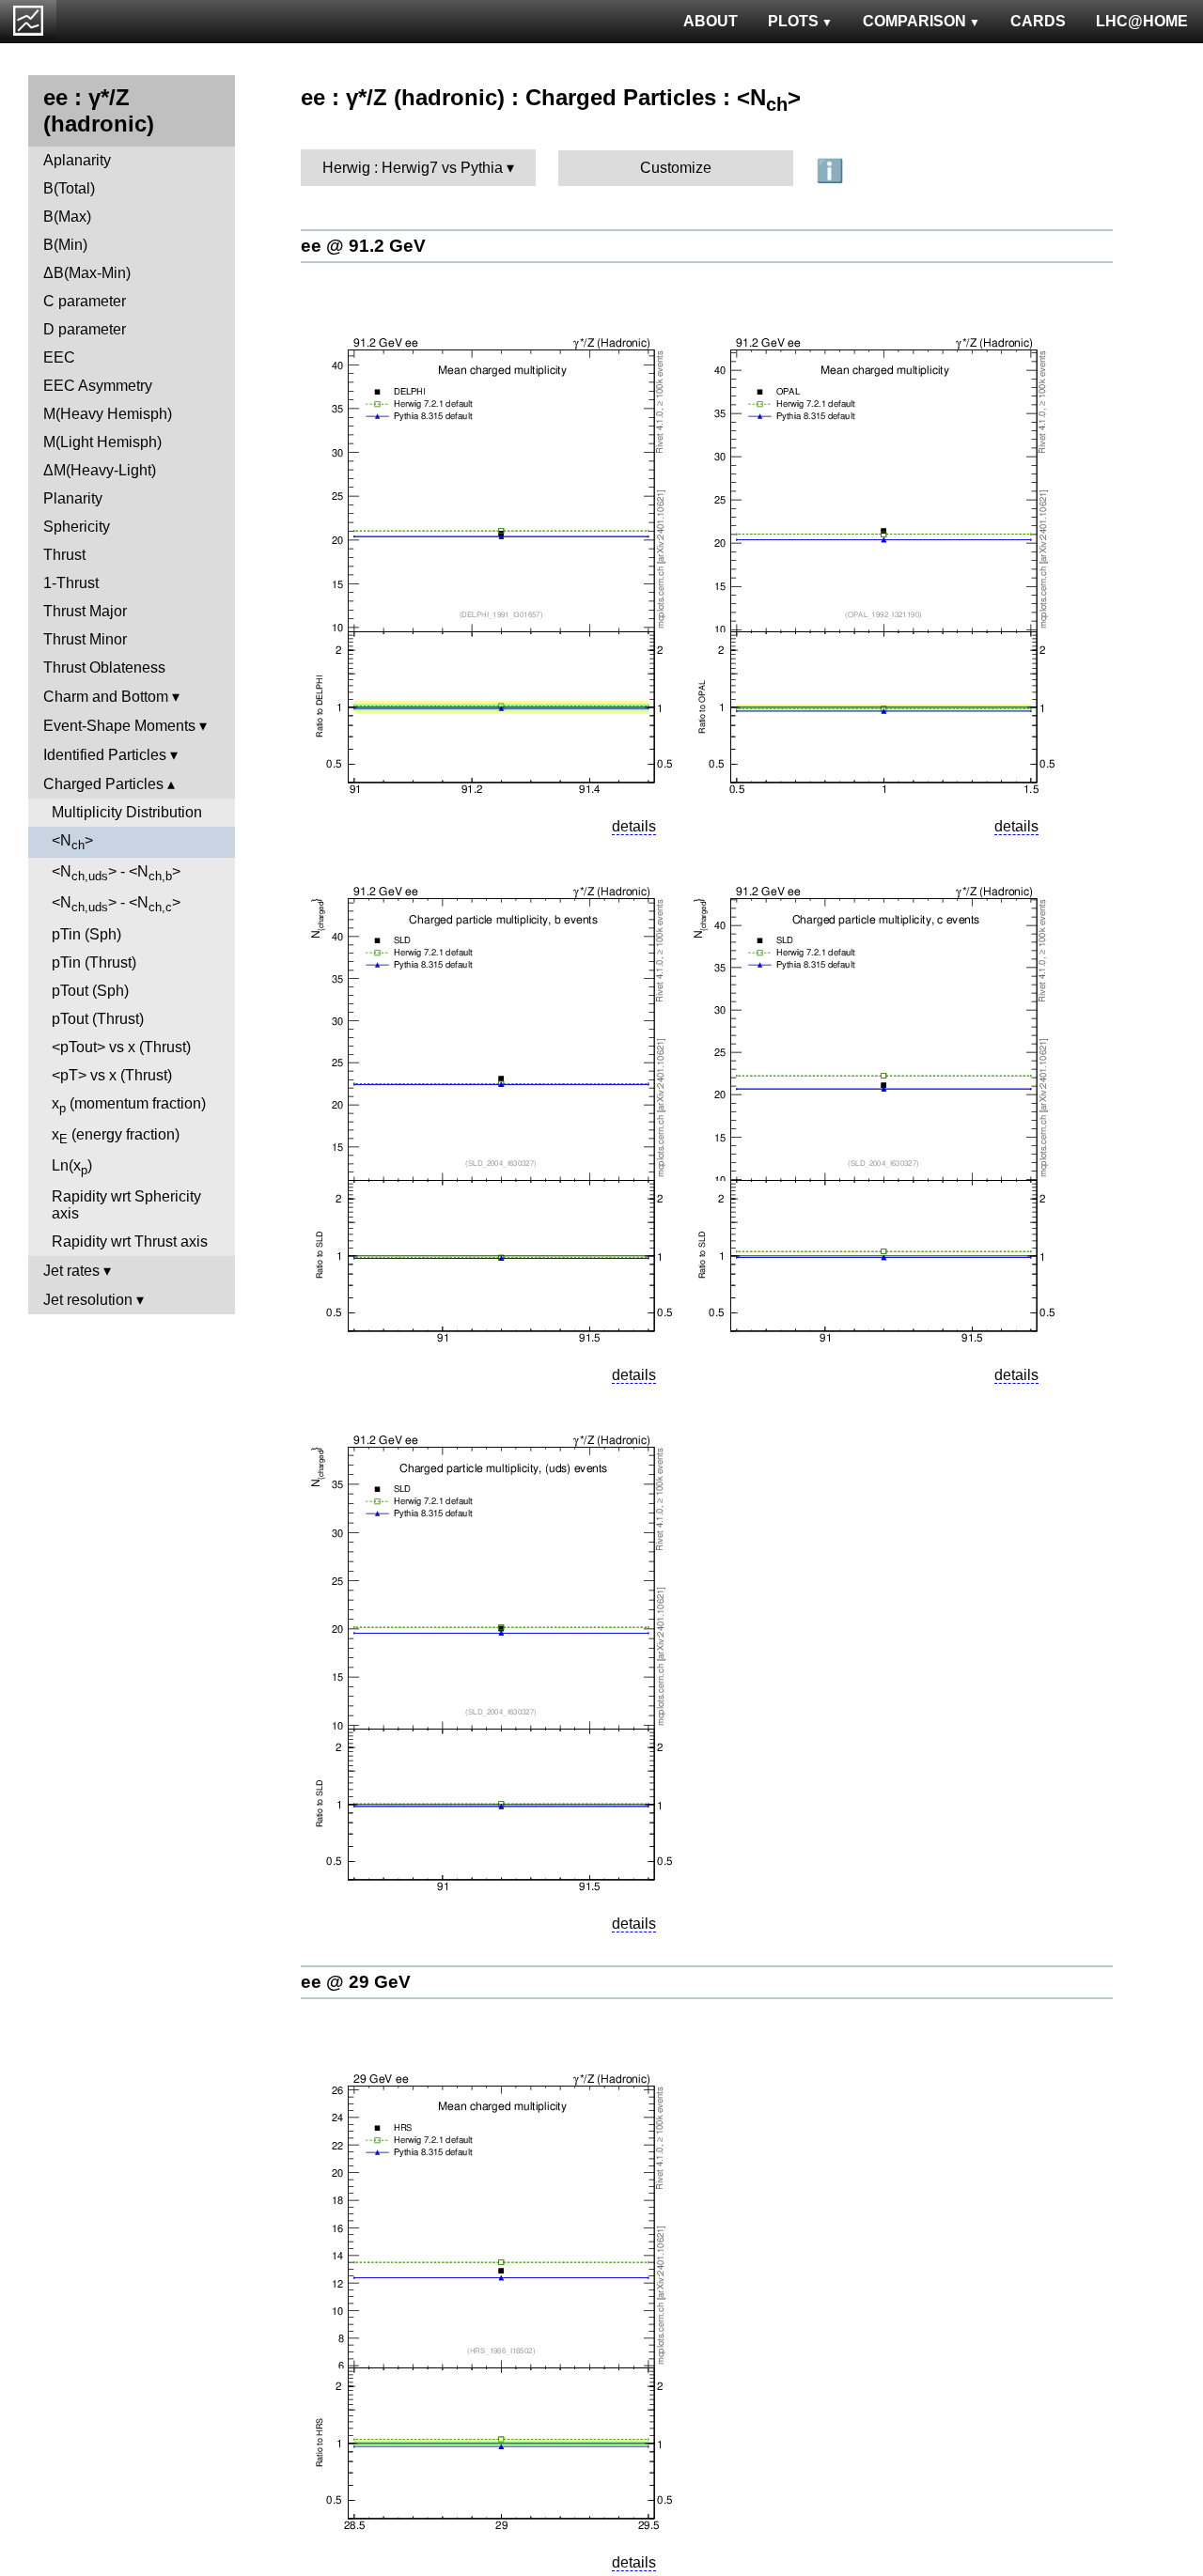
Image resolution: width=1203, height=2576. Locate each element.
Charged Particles (103, 784)
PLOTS (793, 21)
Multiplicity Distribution (127, 812)
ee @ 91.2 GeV (363, 246)
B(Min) (65, 245)
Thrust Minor (85, 639)
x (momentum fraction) (129, 1105)
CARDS (1038, 21)
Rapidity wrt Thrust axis (130, 1241)
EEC (59, 357)
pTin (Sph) (86, 934)
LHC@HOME (1142, 21)
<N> (72, 842)
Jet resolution (88, 1300)
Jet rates (71, 1271)
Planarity (73, 498)
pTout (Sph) (90, 991)
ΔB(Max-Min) (87, 273)
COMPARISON (914, 21)
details (634, 826)
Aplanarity (77, 160)
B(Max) (67, 217)
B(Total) (69, 188)
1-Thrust (71, 583)
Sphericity (77, 527)
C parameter (85, 301)
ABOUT (711, 21)
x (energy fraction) (116, 1136)
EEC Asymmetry (98, 386)
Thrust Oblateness (104, 667)
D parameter (85, 329)
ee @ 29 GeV (356, 1982)
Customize (676, 168)
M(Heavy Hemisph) (108, 414)
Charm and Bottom (106, 697)
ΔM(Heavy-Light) (100, 470)
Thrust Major (85, 611)
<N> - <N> (116, 873)
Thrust (64, 555)
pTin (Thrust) (94, 962)
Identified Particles (105, 755)
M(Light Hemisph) (102, 442)
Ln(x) (72, 1167)
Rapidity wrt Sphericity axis (126, 1205)
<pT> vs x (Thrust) (112, 1075)
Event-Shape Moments (119, 726)
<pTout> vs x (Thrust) (121, 1047)
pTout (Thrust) (98, 1019)
